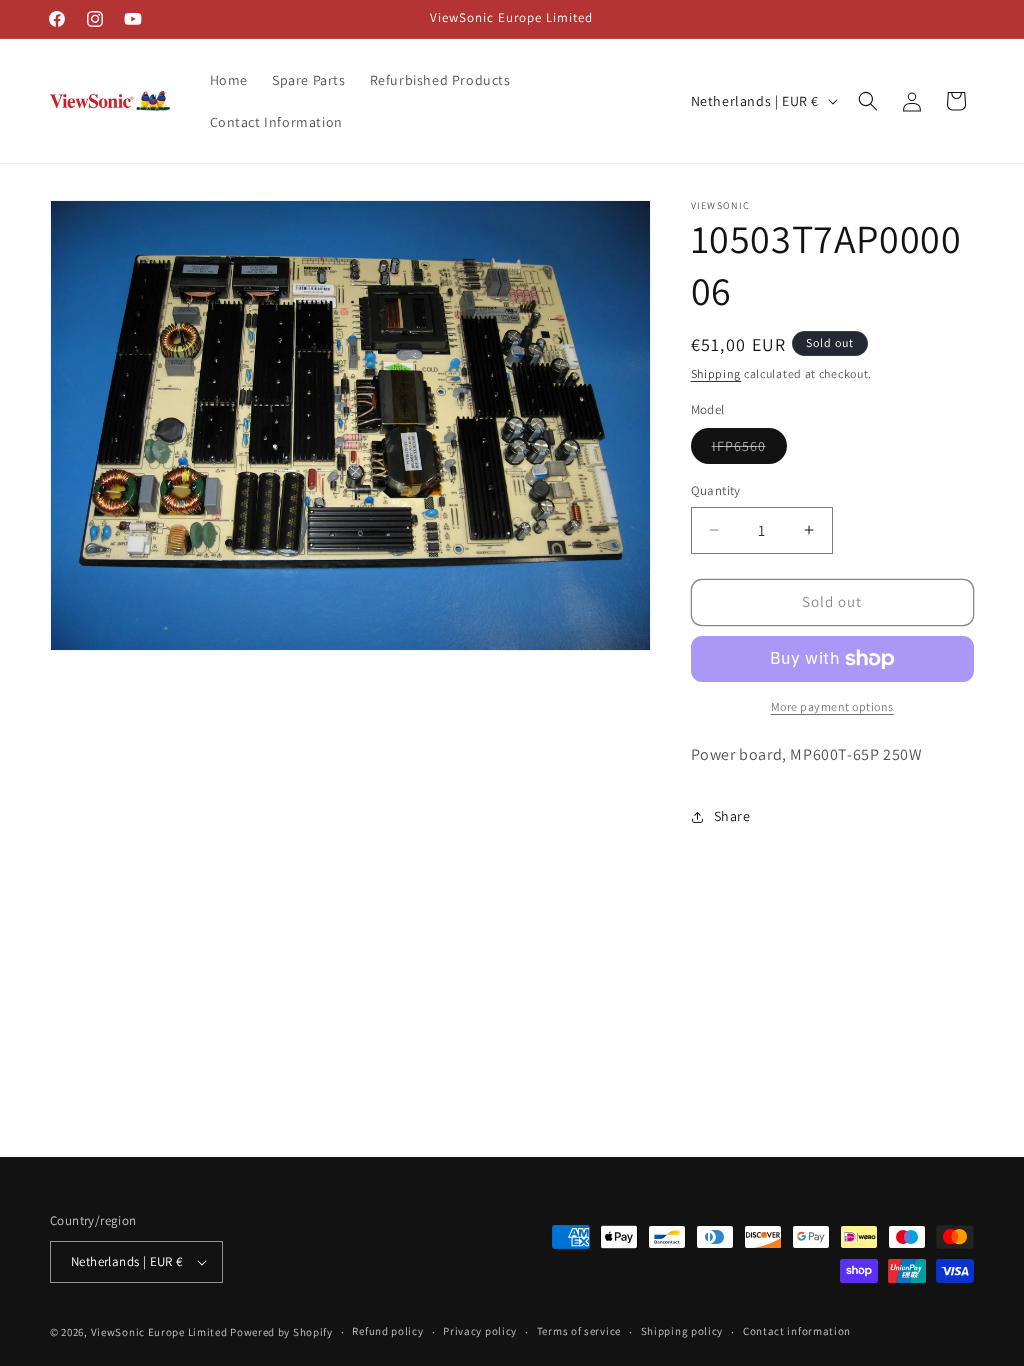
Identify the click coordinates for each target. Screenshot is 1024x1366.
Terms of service (579, 1331)
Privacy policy (480, 1331)
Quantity (716, 490)
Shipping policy (682, 1331)
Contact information (797, 1331)
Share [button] (732, 816)
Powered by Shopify (281, 1332)
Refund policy (387, 1331)
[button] (868, 101)
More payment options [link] (832, 706)
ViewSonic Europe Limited (159, 1332)
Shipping (716, 373)
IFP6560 (749, 450)
